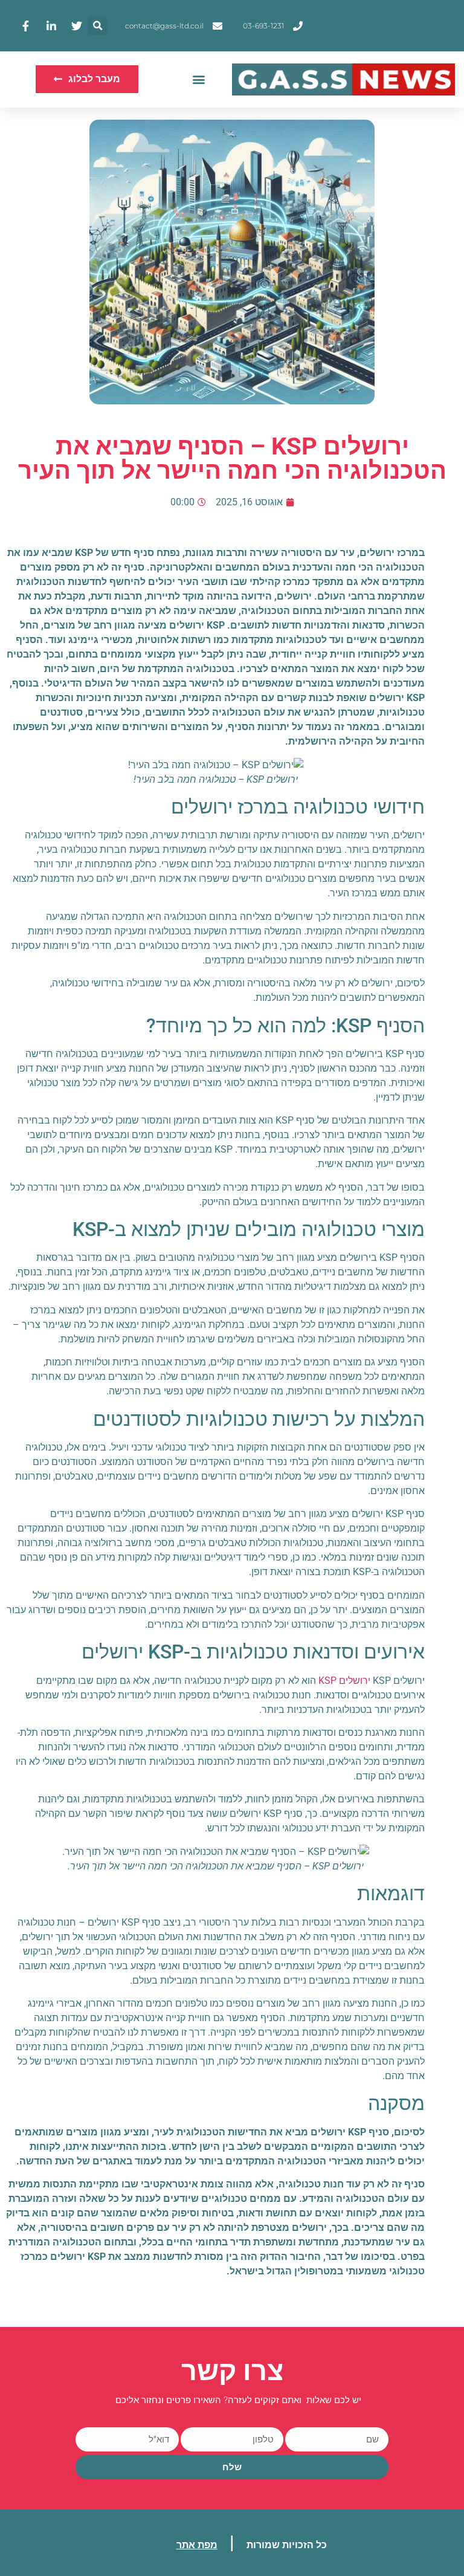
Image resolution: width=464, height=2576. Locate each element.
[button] (98, 26)
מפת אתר (197, 2545)
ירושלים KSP (344, 1681)
